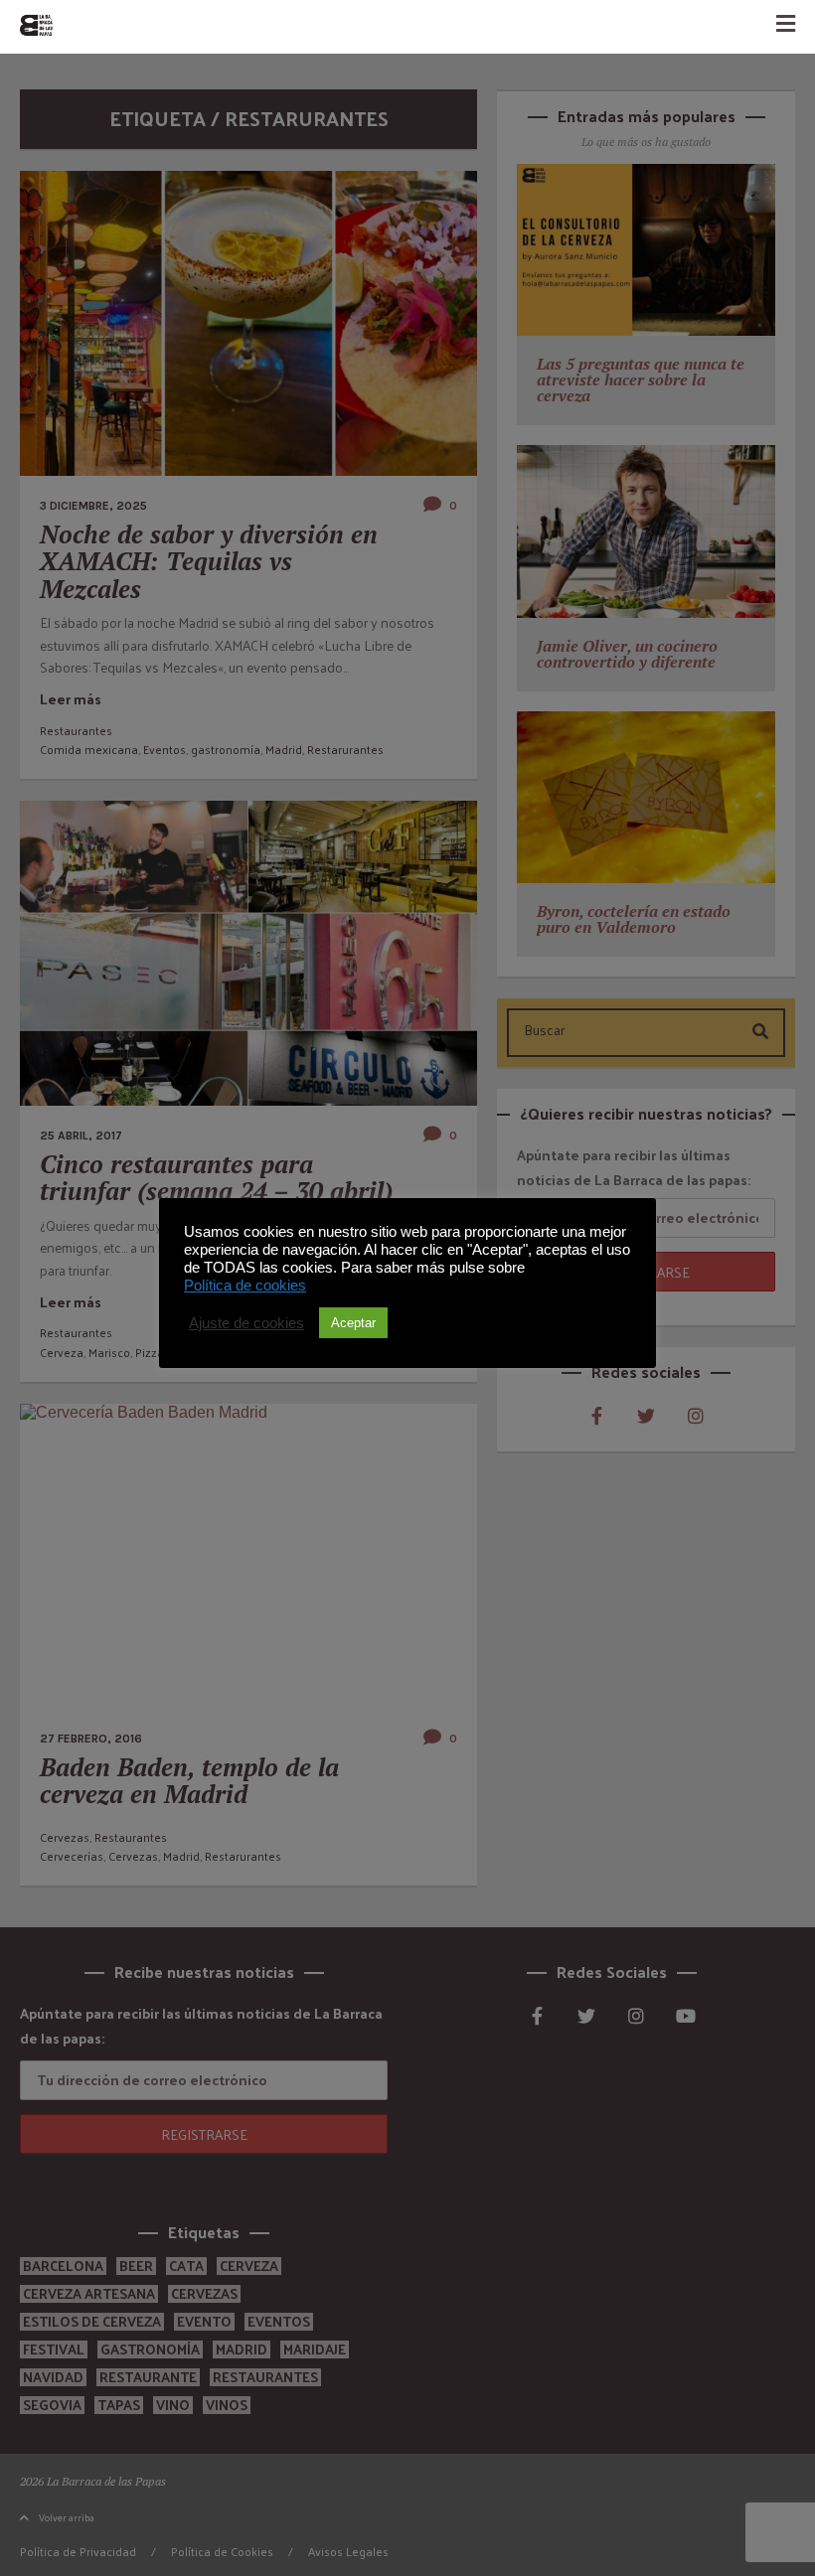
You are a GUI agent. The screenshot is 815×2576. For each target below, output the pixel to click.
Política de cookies (245, 1286)
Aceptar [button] (353, 1323)
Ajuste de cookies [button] (246, 1323)
